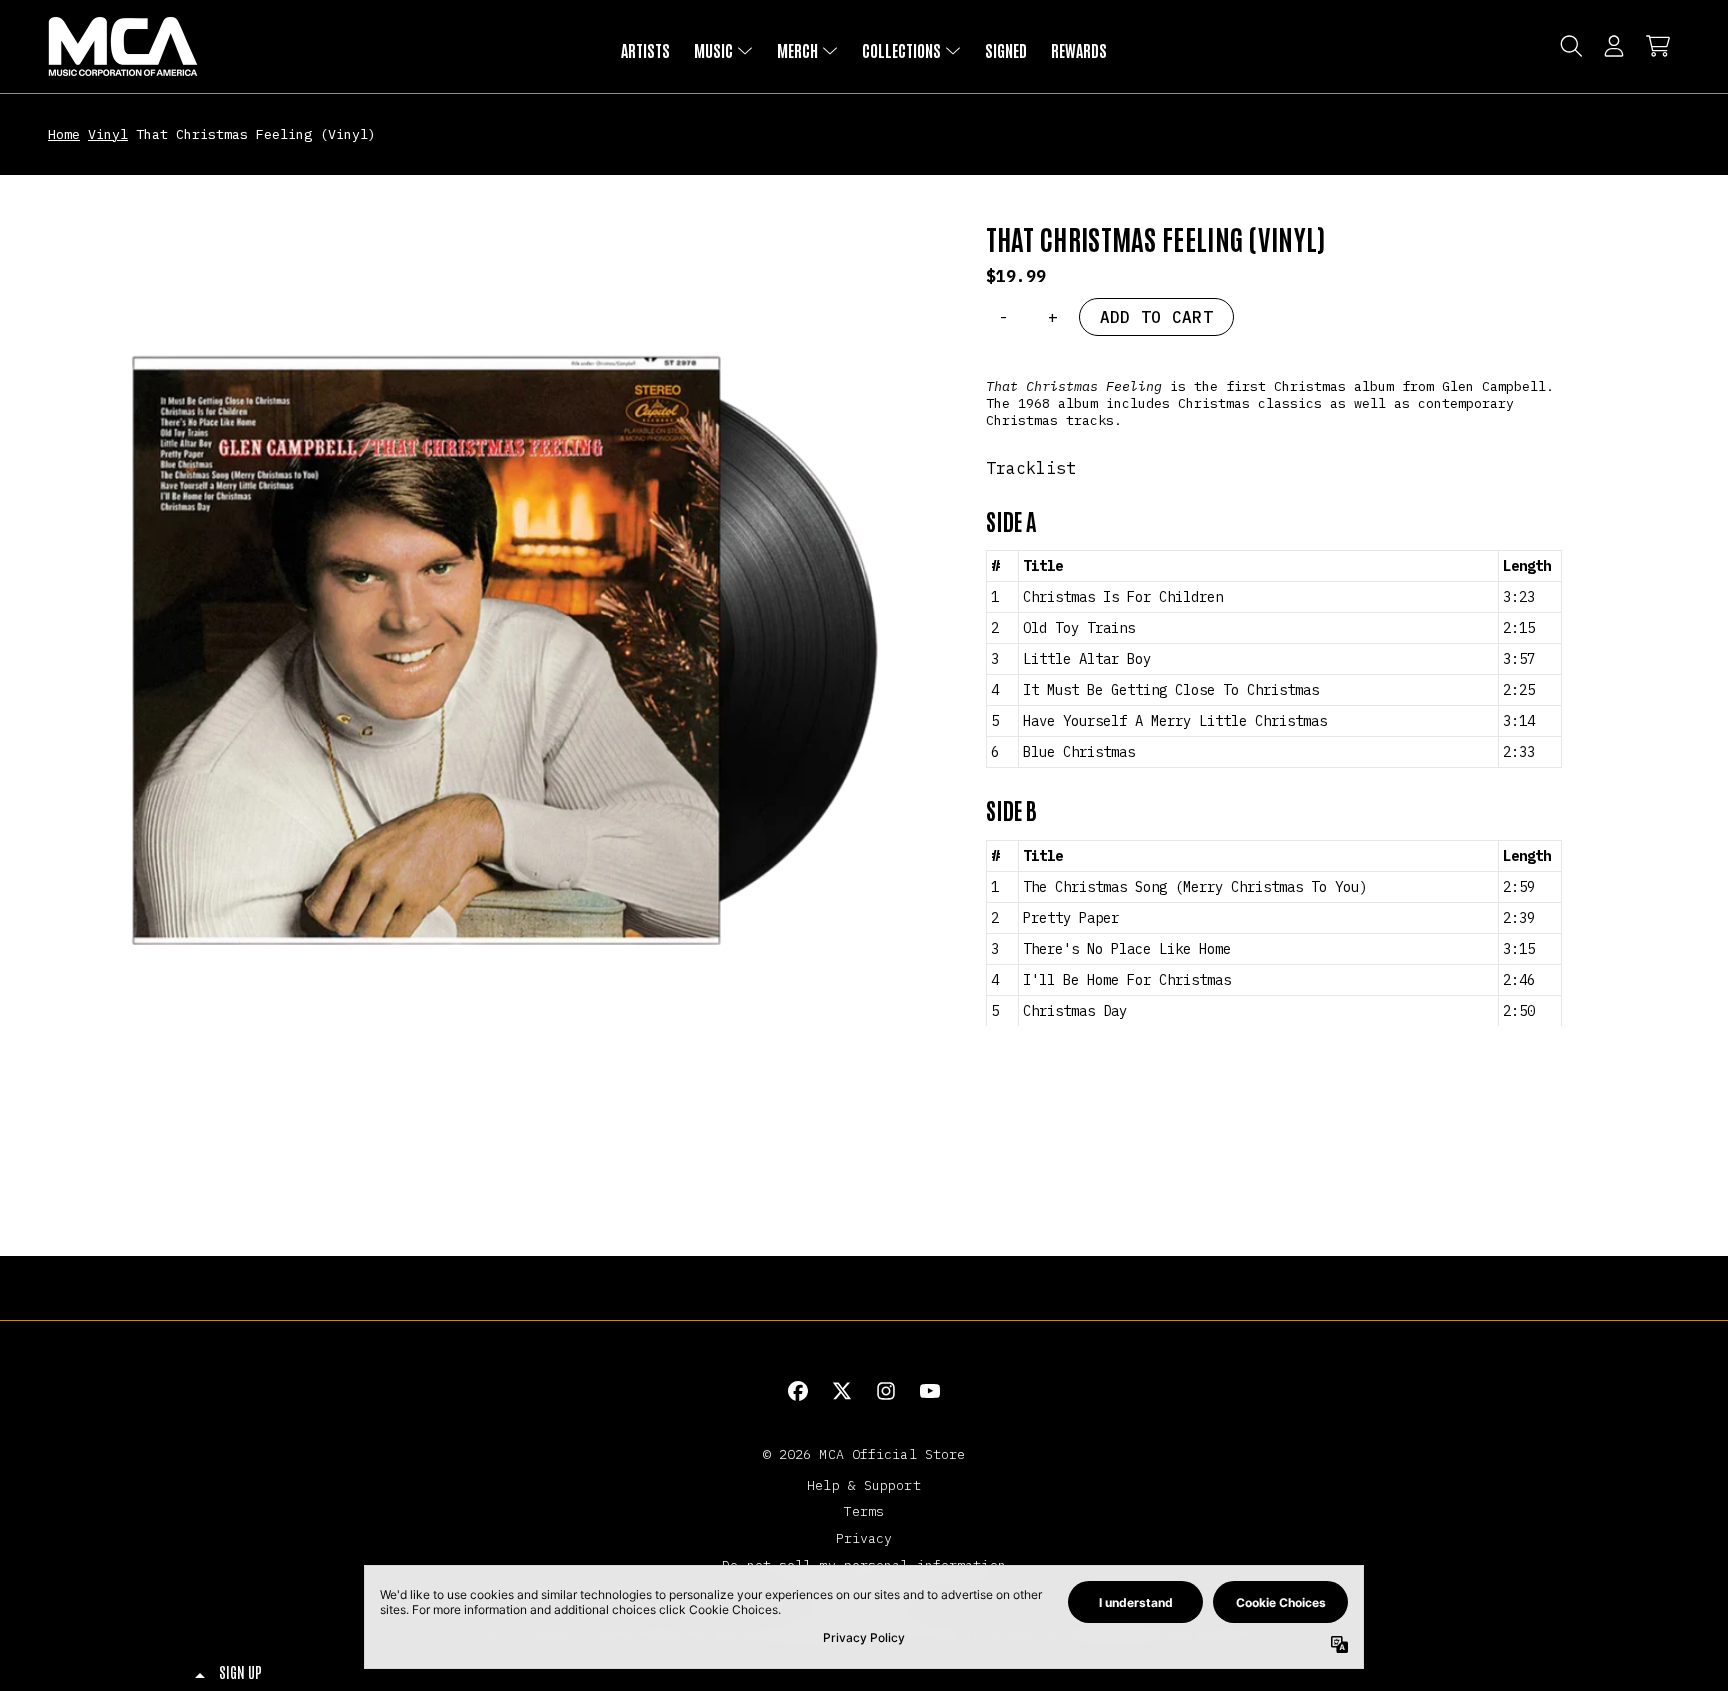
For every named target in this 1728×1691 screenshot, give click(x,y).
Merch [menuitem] (797, 50)
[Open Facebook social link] (798, 1391)
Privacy (864, 1538)
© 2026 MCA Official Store (864, 1454)
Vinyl (108, 134)
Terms (864, 1511)
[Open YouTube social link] (930, 1391)
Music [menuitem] (713, 50)
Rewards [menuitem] (1079, 50)
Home (64, 134)
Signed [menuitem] (1006, 50)
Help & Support (863, 1485)
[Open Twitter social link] (842, 1391)
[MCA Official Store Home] (123, 46)
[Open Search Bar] (1570, 46)
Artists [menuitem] (645, 50)
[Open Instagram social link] (886, 1391)
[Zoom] (497, 672)
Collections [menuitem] (901, 50)
